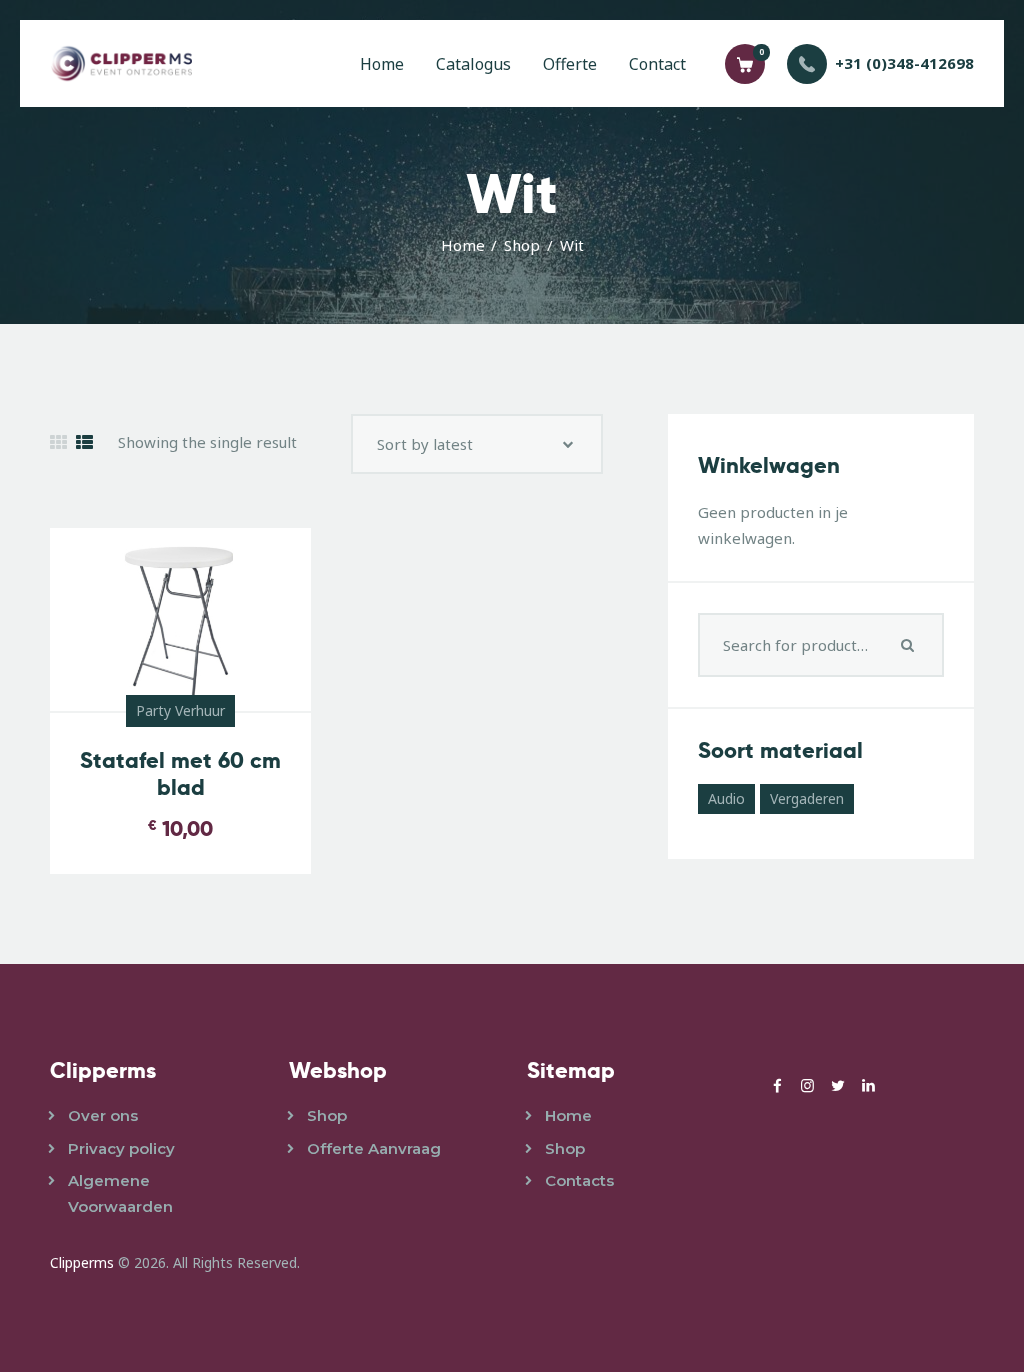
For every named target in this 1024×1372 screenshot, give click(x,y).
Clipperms (82, 1262)
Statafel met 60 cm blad (180, 774)
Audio (726, 798)
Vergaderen (807, 798)
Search (910, 645)
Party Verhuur (180, 710)
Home (463, 245)
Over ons (103, 1115)
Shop (522, 245)
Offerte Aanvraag (374, 1148)
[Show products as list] (84, 442)
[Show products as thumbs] (58, 442)
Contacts (579, 1180)
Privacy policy (121, 1148)
